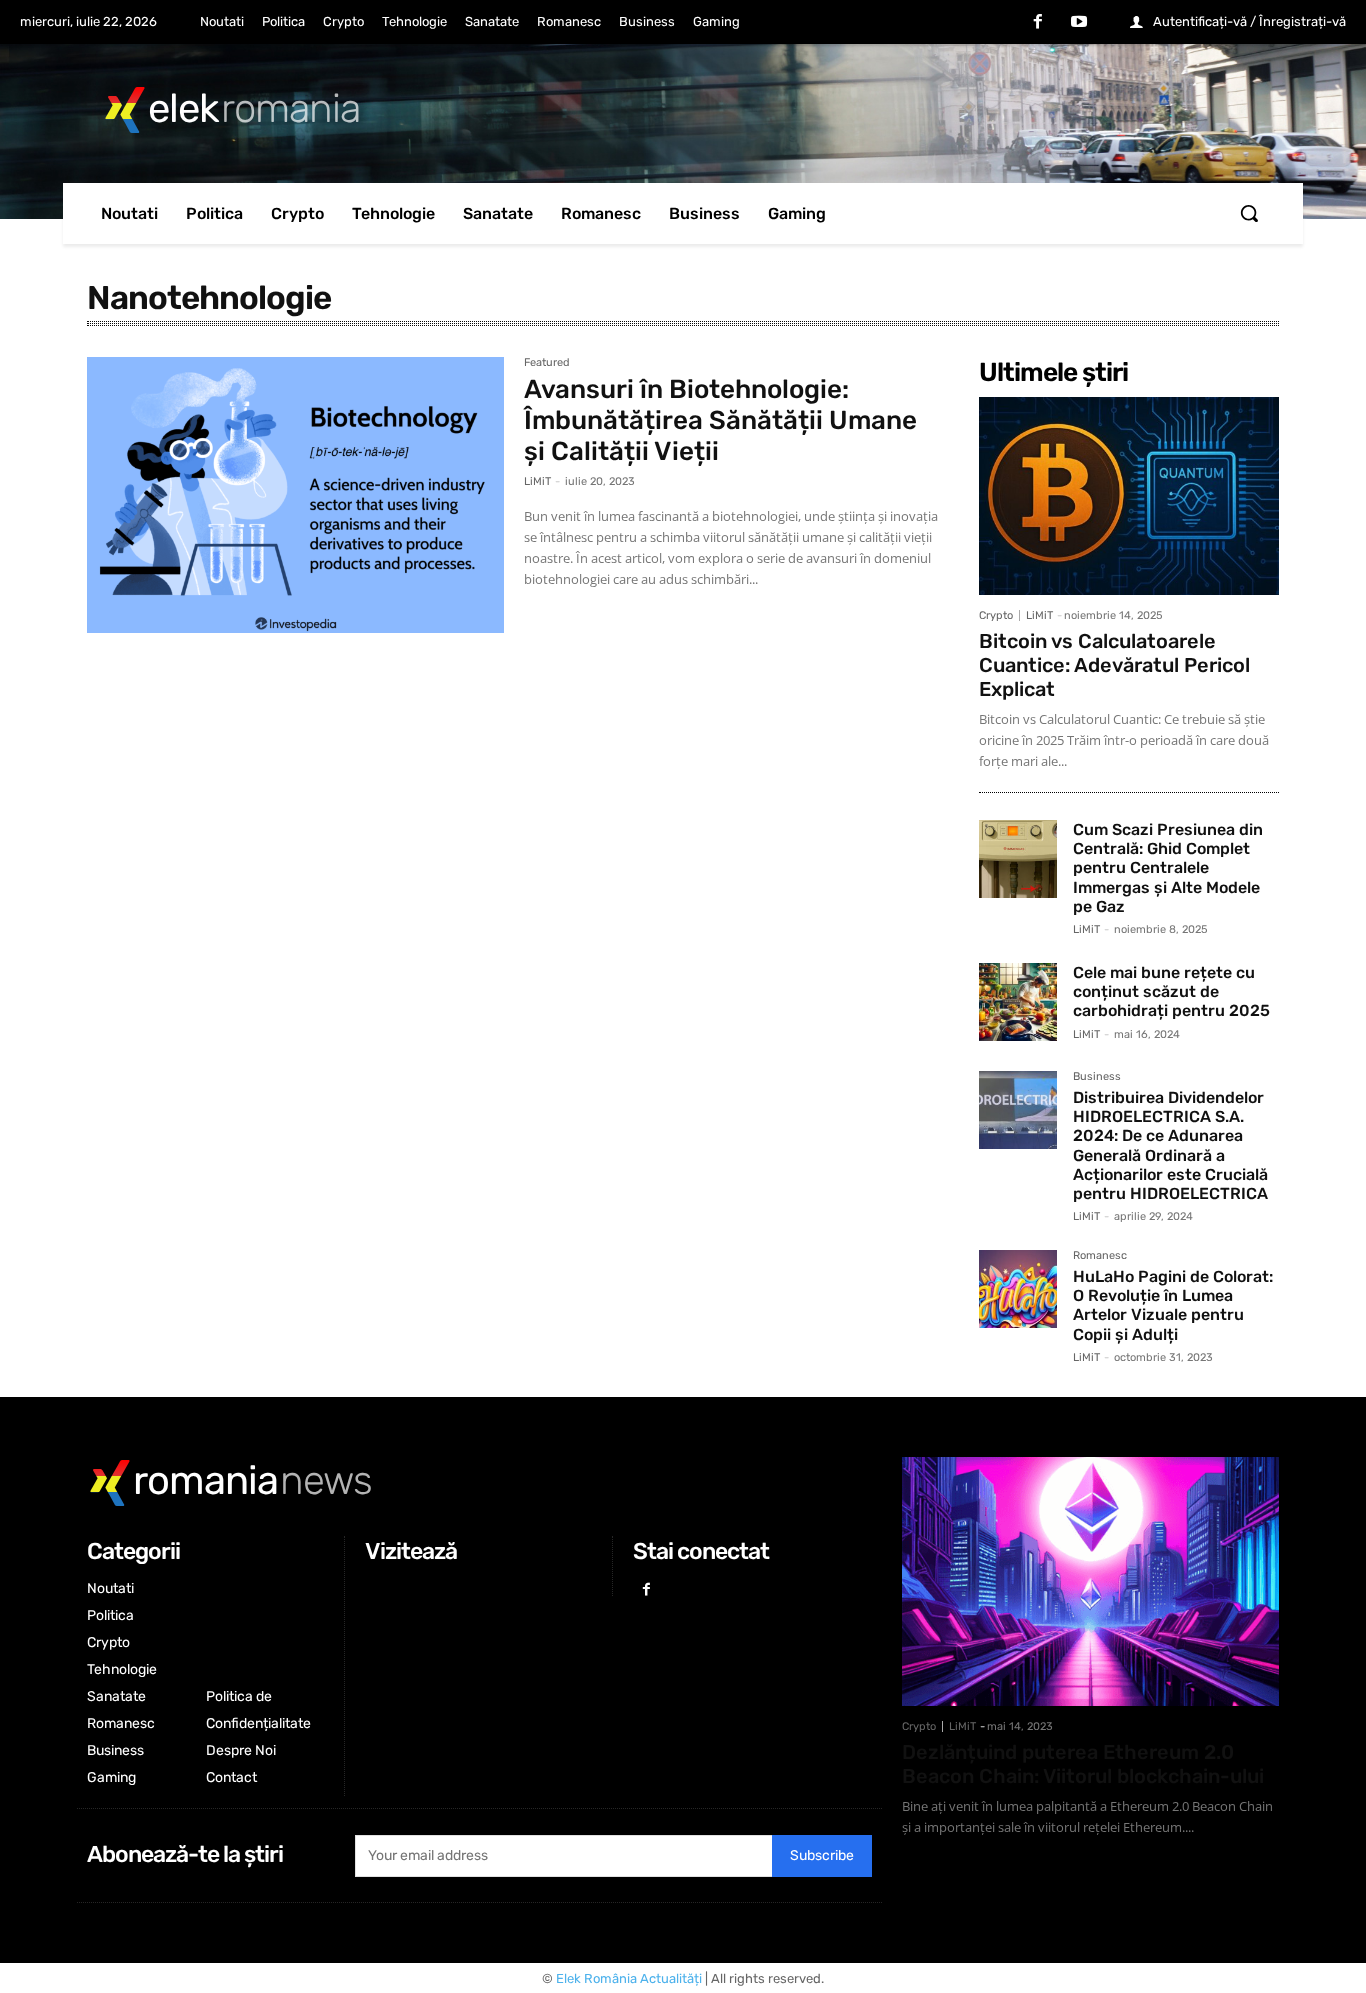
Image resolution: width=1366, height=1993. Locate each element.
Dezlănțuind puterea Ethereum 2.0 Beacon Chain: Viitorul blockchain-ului (1083, 1764)
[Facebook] (1038, 23)
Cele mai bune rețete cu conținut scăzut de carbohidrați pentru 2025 (1171, 991)
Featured (547, 363)
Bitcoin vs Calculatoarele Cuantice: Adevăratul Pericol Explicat (1114, 665)
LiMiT (537, 481)
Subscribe (822, 1855)
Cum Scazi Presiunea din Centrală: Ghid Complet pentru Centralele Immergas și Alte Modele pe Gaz (1168, 868)
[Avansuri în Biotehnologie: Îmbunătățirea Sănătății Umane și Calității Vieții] (295, 495)
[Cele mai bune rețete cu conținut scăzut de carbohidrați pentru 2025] (1018, 1002)
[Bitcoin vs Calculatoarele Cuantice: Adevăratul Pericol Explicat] (1129, 496)
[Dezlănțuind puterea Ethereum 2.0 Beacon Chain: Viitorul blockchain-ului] (1090, 1581)
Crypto (996, 615)
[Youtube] (1079, 23)
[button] (1249, 213)
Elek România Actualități (629, 1978)
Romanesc (1100, 1256)
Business (1097, 1077)
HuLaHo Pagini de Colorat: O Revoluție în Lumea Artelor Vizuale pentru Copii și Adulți (1173, 1305)
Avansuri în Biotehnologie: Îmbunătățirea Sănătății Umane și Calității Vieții (720, 420)
